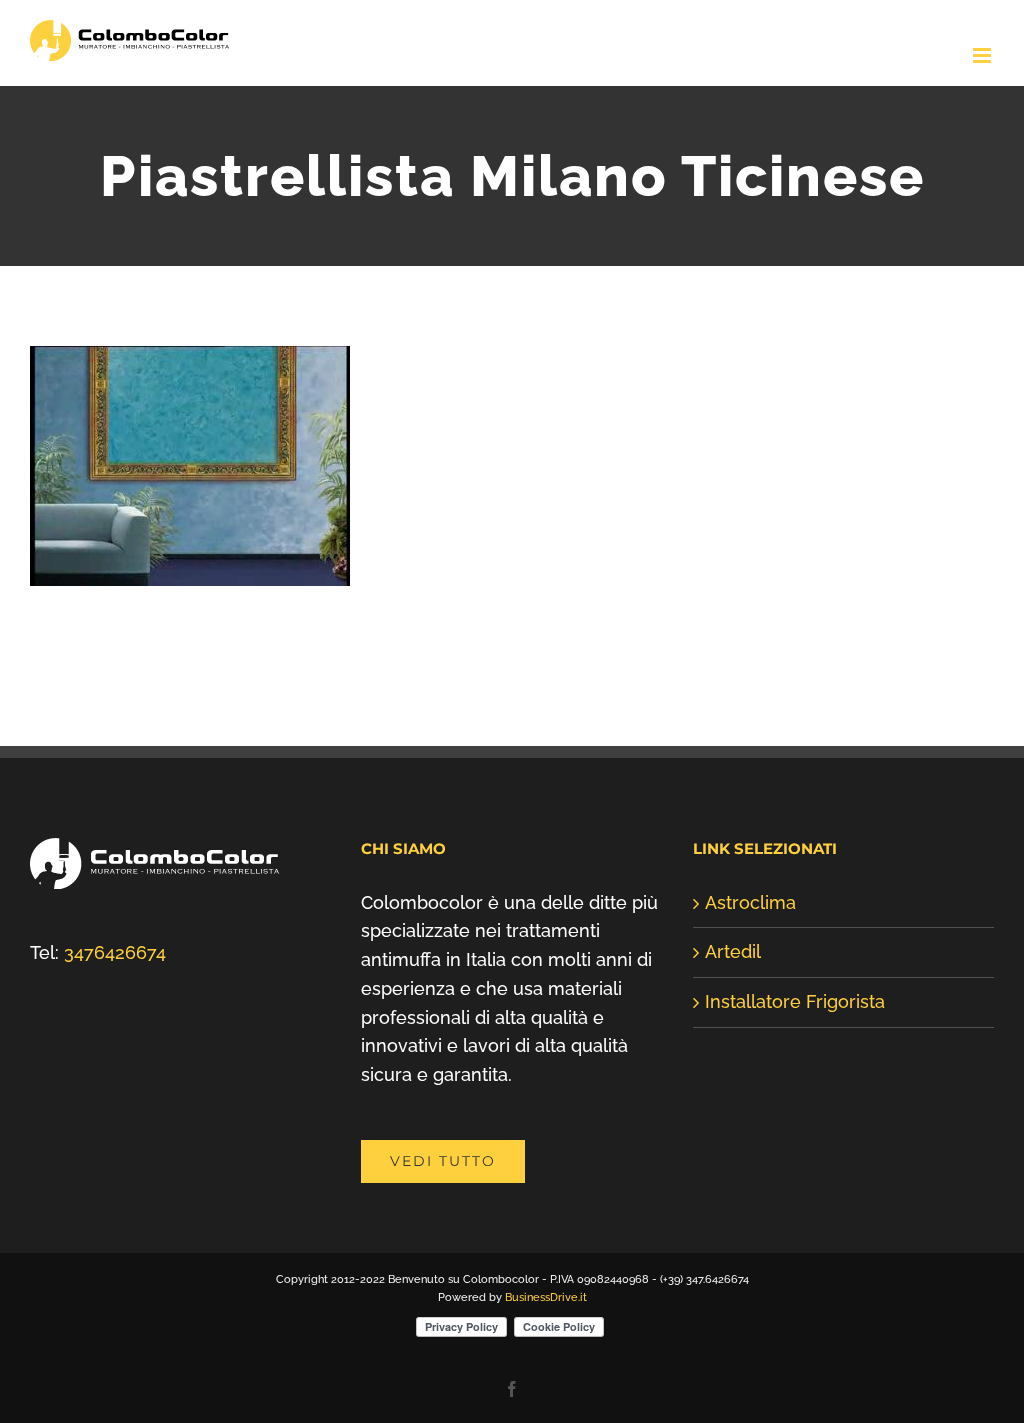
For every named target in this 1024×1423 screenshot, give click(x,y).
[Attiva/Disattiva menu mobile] (983, 55)
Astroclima (750, 902)
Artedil (733, 951)
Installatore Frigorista (795, 1001)
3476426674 (115, 952)
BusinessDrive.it (546, 1297)
